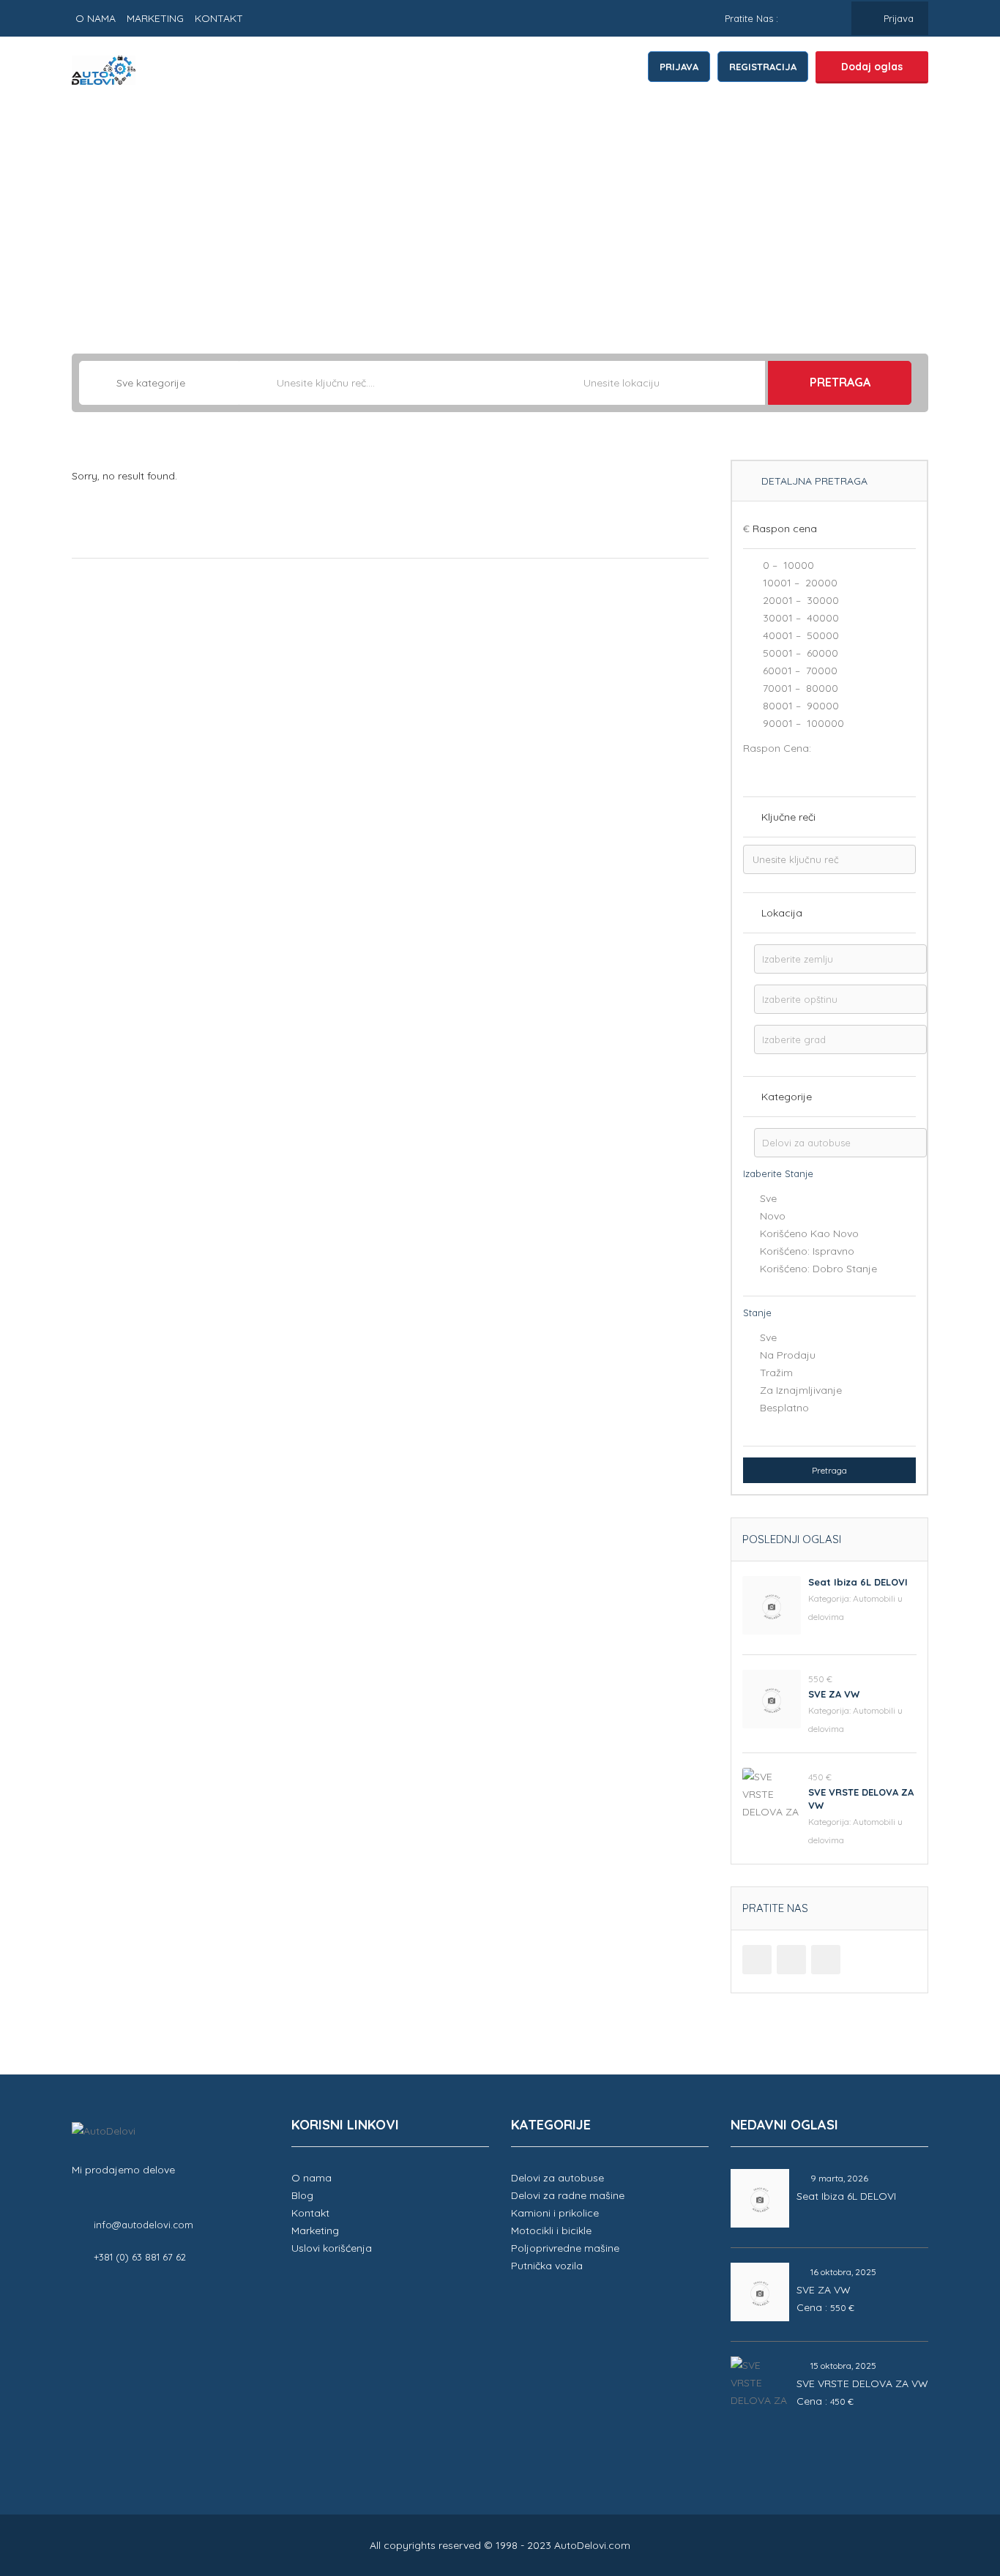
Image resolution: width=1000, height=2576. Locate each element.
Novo (773, 1216)
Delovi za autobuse (557, 2178)
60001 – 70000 (799, 671)
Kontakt (310, 2213)
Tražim (776, 1373)
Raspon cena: (777, 748)
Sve (768, 1198)
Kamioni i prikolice (555, 2213)
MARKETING (155, 18)
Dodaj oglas (872, 67)
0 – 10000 (787, 565)
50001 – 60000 (799, 653)
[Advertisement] (500, 214)
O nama (311, 2178)
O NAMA (96, 18)
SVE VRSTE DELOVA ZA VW (862, 2383)
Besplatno (784, 1408)
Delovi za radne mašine (568, 2195)
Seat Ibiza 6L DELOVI (858, 1582)
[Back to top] (952, 2484)
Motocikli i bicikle (551, 2230)
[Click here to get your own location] (753, 383)
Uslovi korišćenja (332, 2248)
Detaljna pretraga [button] (813, 481)
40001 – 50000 (799, 635)
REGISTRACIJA (763, 67)
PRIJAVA (679, 67)
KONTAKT (219, 18)
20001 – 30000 (799, 600)
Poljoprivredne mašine (565, 2248)
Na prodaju (788, 1355)
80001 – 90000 (799, 706)
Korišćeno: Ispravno (807, 1251)
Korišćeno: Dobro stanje (818, 1269)
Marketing (315, 2230)
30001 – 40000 (799, 618)
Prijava (897, 18)
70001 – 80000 (799, 688)
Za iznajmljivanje (801, 1390)
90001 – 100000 (802, 723)
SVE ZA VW (834, 1694)
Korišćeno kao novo (809, 1233)
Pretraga (840, 382)
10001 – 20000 (799, 583)
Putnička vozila (547, 2266)
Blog (302, 2195)
